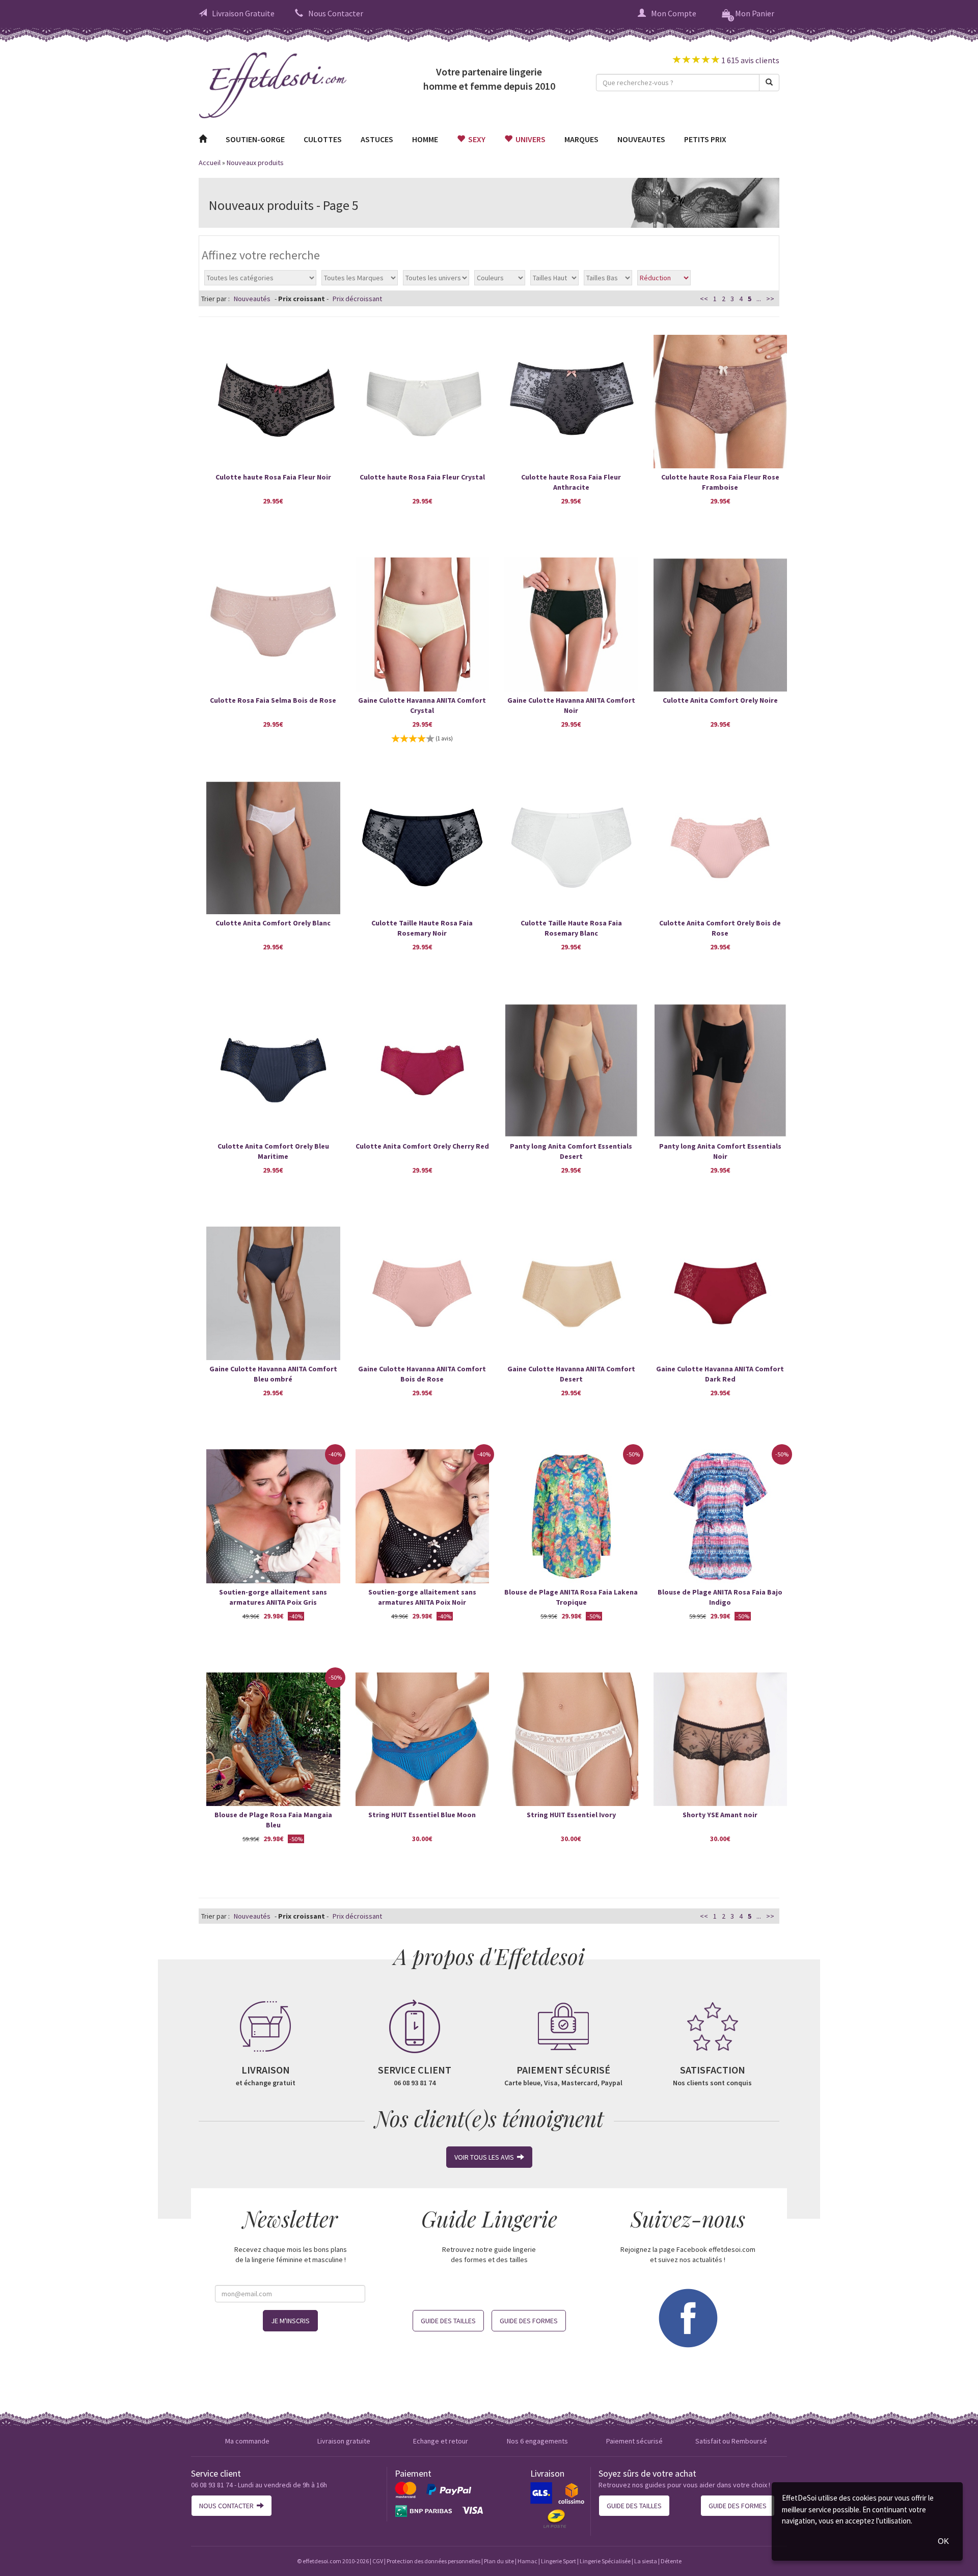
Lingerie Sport (559, 2561)
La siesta (646, 2561)
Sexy (475, 139)
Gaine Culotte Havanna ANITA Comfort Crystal (422, 705)
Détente (671, 2561)
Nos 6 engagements (537, 2441)
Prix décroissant (357, 299)
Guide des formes (529, 2321)
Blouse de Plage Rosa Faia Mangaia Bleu (273, 1820)
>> (770, 299)
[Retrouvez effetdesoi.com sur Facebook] (688, 2317)
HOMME (425, 139)
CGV (378, 2561)
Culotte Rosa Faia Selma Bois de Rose (273, 700)
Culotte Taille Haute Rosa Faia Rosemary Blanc (571, 928)
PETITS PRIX (705, 139)
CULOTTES (323, 139)
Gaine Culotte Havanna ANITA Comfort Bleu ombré (273, 1374)
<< (704, 299)
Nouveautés (252, 299)
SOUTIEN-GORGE (255, 139)
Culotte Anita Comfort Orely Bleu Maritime (273, 1151)
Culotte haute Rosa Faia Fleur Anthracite (571, 482)
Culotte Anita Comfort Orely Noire (720, 700)
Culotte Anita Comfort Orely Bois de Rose (720, 928)
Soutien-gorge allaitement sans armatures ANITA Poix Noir (422, 1597)
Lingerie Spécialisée (605, 2561)
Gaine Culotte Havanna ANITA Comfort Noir (571, 705)
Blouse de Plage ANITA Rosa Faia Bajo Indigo (720, 1597)
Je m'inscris (290, 2321)
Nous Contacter (336, 13)
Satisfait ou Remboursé (731, 2441)
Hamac (527, 2561)
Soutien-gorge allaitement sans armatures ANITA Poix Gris (273, 1597)
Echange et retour (441, 2441)
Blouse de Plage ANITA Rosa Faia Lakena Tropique (571, 1597)
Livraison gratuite (344, 2441)
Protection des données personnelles (433, 2561)
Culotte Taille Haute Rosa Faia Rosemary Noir (422, 928)
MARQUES (581, 139)
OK (943, 2541)
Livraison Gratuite (243, 13)
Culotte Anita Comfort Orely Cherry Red (422, 1146)
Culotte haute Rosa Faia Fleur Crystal (422, 477)
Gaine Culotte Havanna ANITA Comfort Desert (571, 1374)
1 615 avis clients (750, 60)
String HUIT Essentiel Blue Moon (422, 1815)
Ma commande (247, 2441)
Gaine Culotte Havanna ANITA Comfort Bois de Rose (422, 1374)
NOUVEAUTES (641, 139)
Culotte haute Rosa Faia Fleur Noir (273, 477)
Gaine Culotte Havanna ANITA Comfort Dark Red (720, 1374)
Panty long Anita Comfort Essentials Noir (720, 1151)
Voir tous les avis (486, 2157)
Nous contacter (228, 2506)
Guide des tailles (448, 2321)
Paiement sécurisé (634, 2441)
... (759, 299)
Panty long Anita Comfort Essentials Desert (571, 1151)
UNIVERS (529, 139)
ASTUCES (377, 139)
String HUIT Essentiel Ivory (571, 1815)
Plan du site (499, 2561)
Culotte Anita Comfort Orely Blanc (273, 923)
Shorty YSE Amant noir (720, 1815)
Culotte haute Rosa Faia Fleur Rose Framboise (720, 482)
